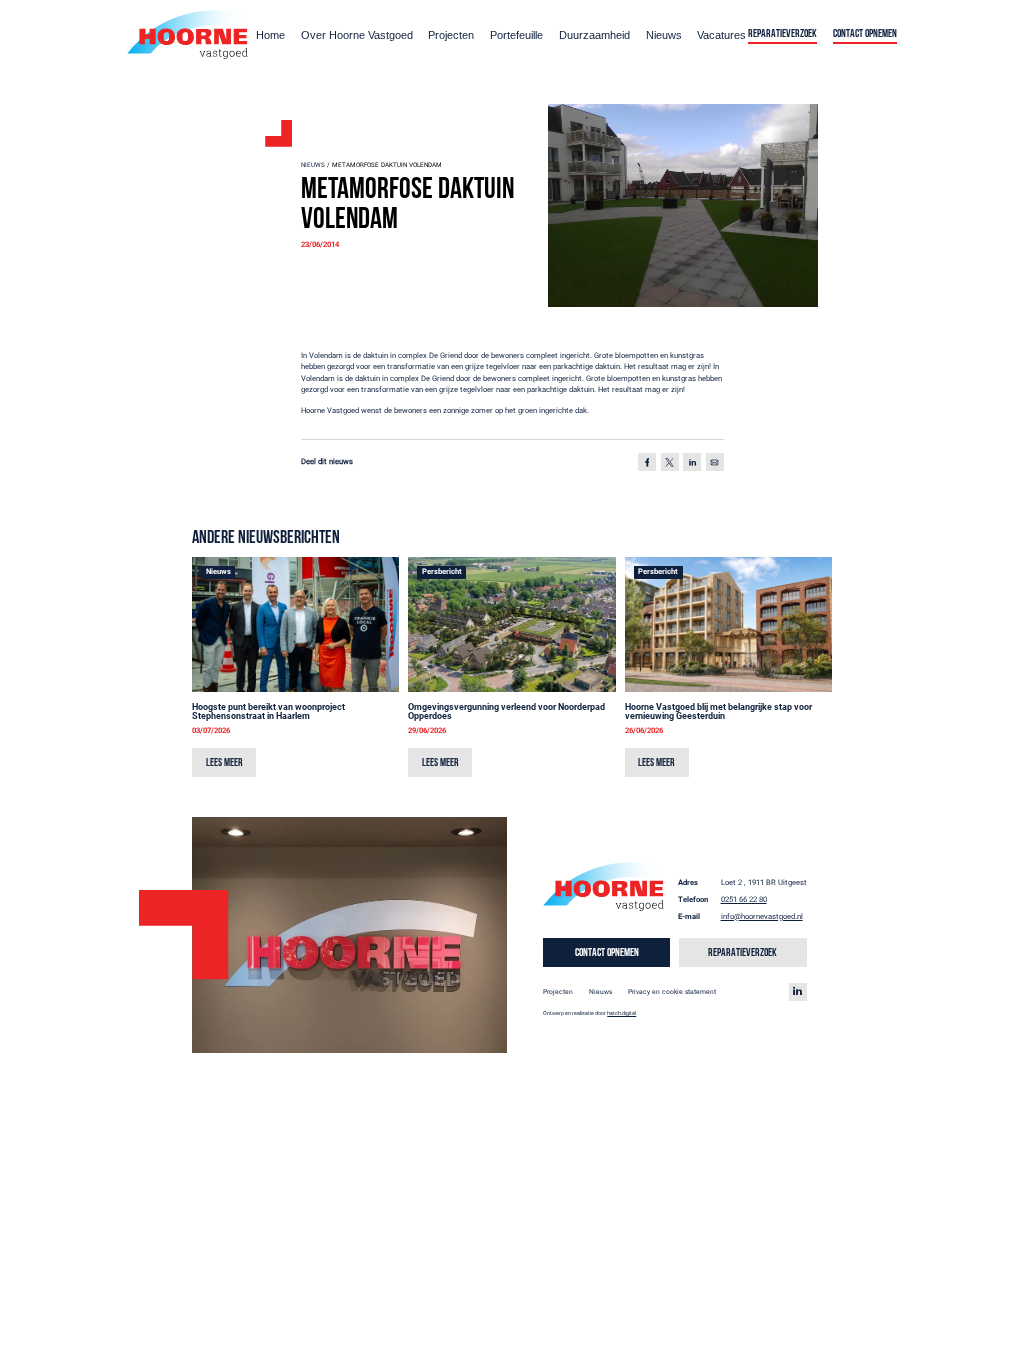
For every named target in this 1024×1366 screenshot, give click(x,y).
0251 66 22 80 (744, 899)
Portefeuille (516, 35)
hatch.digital (621, 1013)
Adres (688, 882)
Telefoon (693, 899)
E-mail (689, 916)
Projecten (451, 35)
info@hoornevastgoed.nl (762, 916)
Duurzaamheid (594, 35)
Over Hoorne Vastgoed (357, 35)
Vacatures (721, 35)
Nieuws (664, 35)
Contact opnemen (865, 34)
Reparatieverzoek (782, 34)
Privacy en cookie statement (672, 992)
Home (270, 35)
